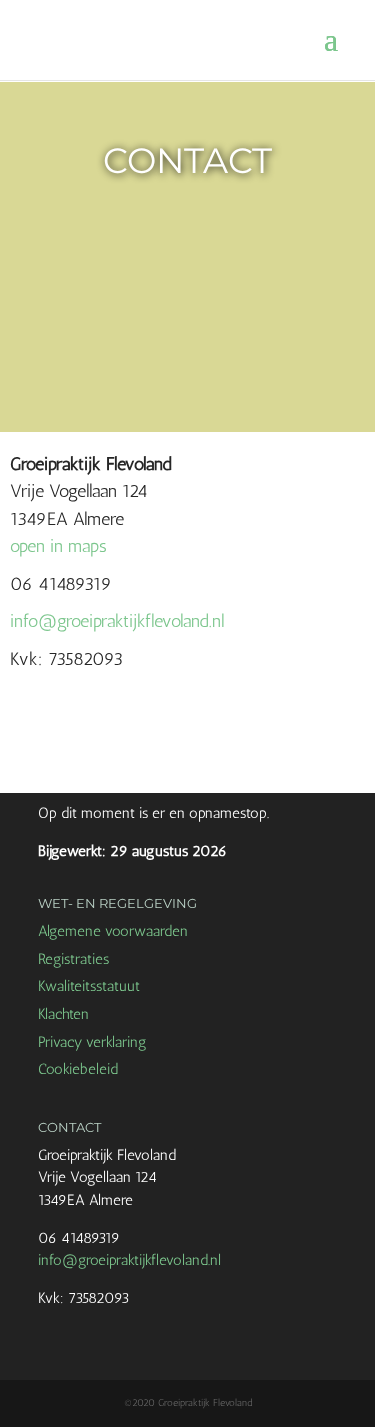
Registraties (73, 959)
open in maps (58, 546)
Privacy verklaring (92, 1042)
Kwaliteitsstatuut (89, 986)
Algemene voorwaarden (113, 931)
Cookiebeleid (78, 1069)
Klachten (63, 1014)
